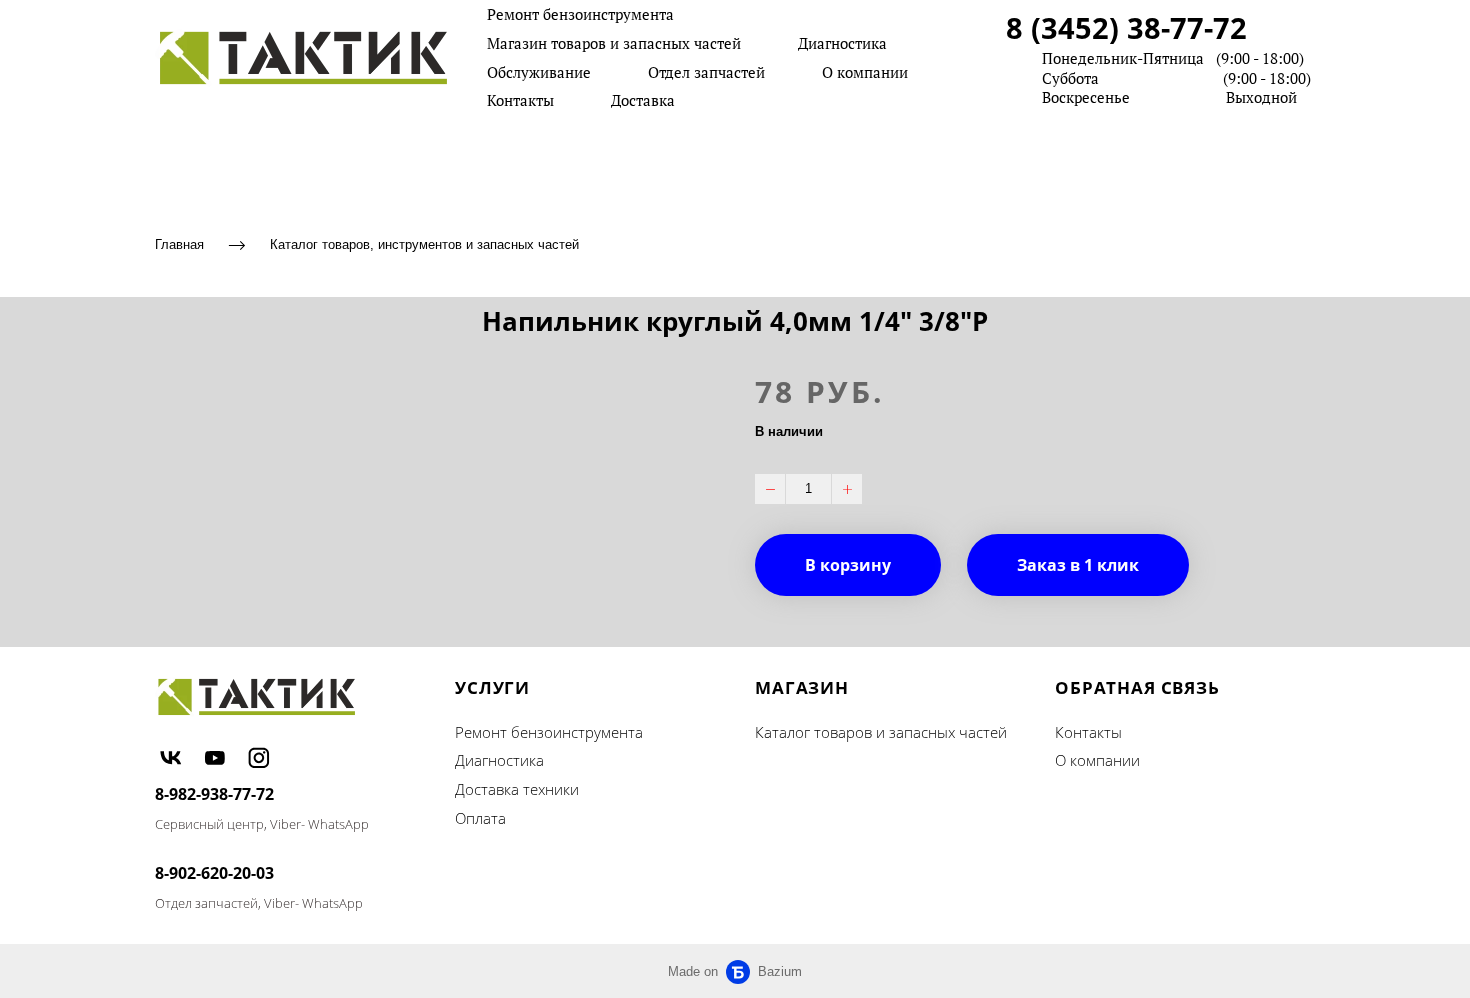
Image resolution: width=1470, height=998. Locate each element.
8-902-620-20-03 (214, 873)
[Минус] (770, 489)
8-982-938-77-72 (214, 794)
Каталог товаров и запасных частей (881, 732)
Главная (179, 244)
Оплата (480, 818)
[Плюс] (847, 489)
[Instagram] (259, 758)
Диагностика (842, 43)
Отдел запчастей (706, 72)
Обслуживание (539, 72)
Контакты (520, 100)
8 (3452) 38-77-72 (1126, 27)
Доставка (643, 100)
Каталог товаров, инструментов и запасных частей (424, 244)
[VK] (171, 758)
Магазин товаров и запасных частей (614, 43)
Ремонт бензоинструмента (580, 14)
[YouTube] (215, 758)
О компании (865, 72)
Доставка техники (517, 789)
